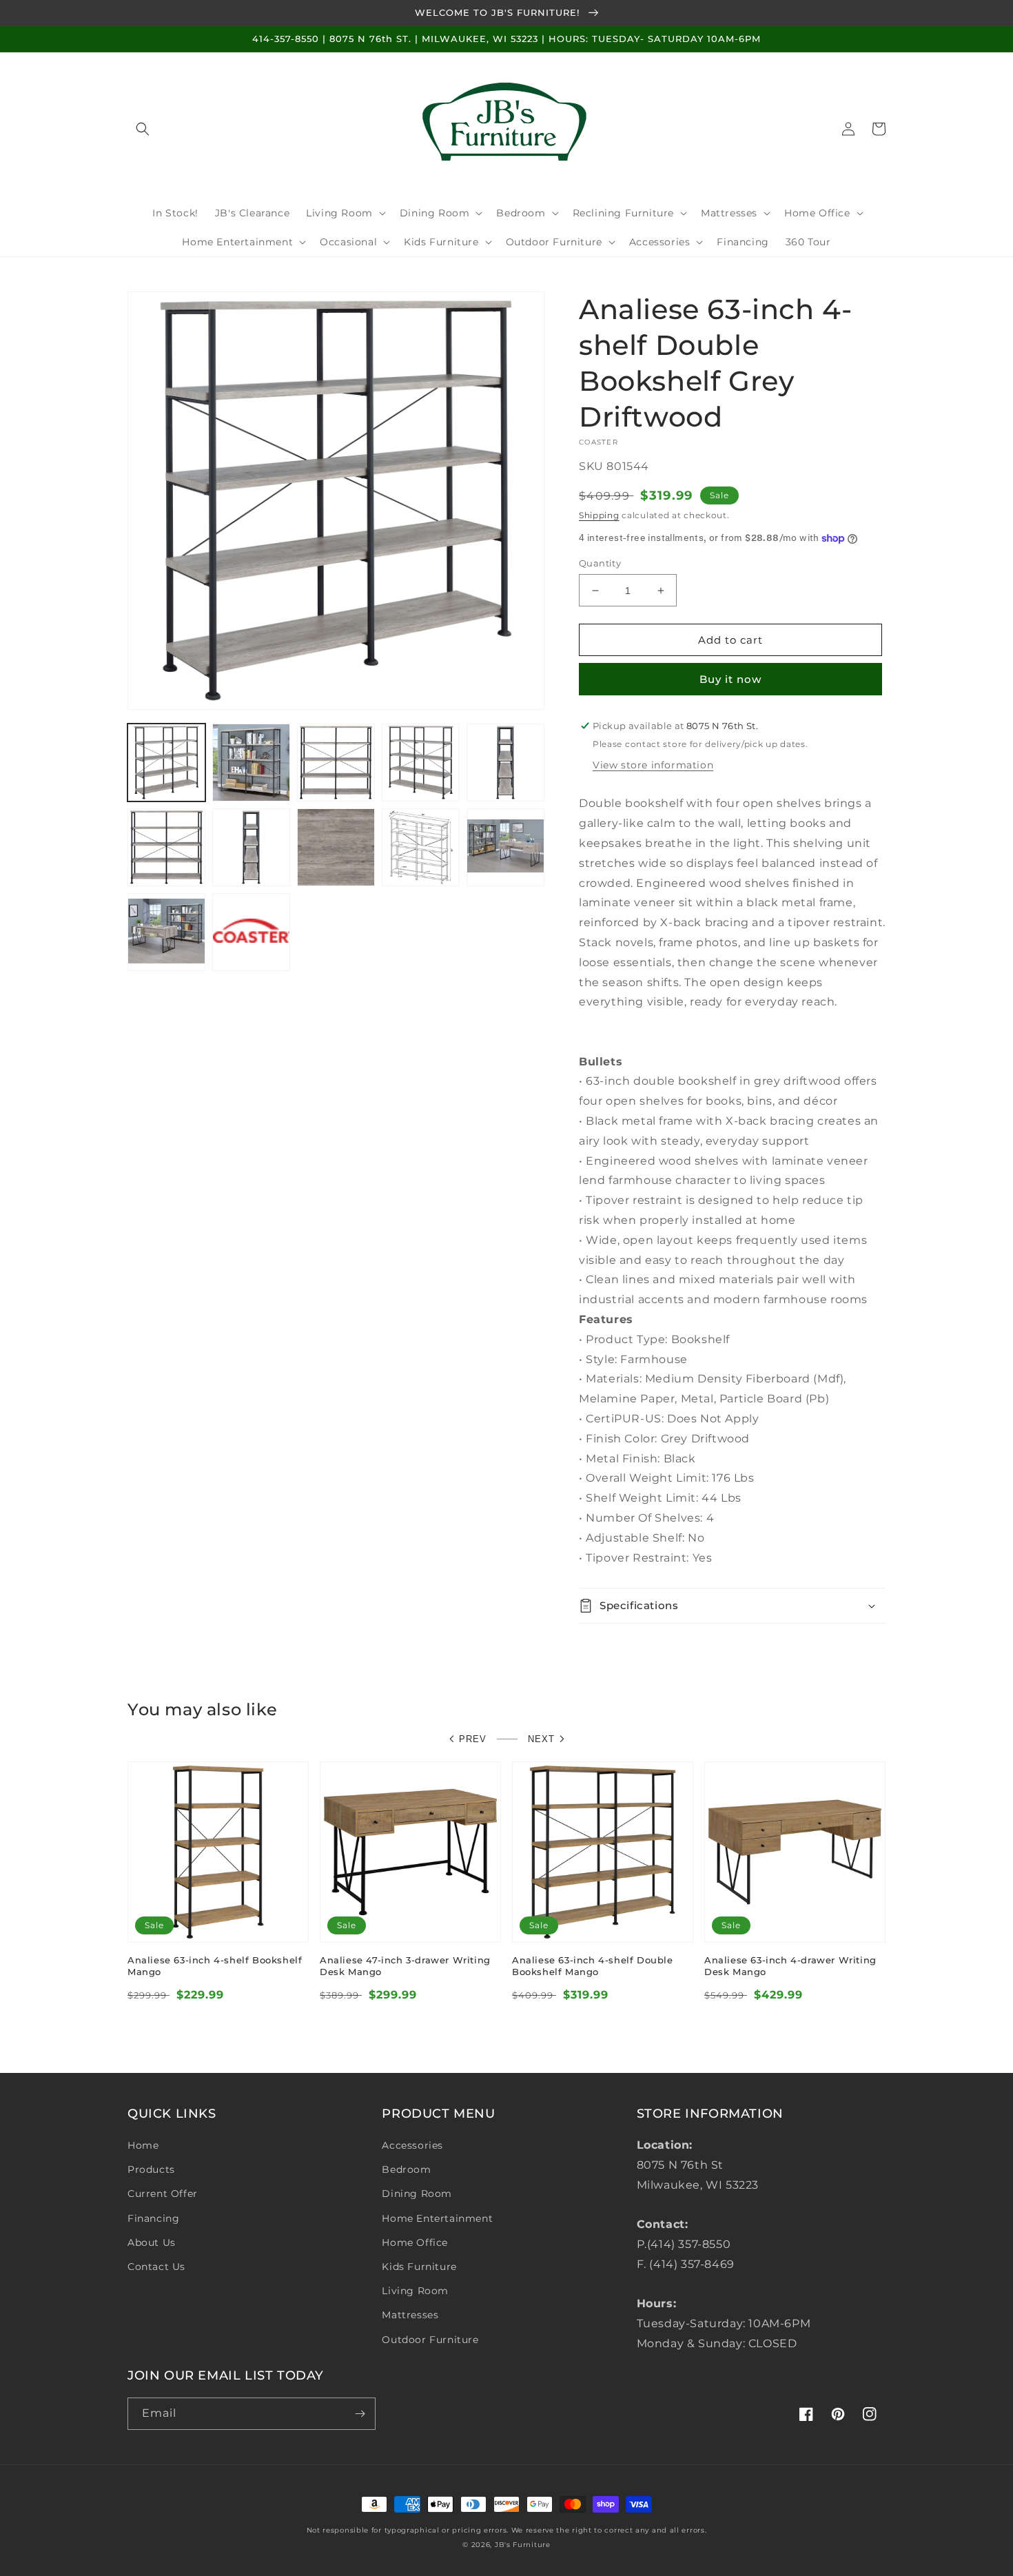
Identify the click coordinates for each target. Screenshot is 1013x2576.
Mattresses (410, 2315)
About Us (152, 2242)
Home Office (415, 2242)
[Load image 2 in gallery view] (251, 763)
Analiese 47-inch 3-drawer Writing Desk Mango (405, 1966)
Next (541, 1739)
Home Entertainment (437, 2218)
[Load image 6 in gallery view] (166, 847)
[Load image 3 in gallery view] (336, 763)
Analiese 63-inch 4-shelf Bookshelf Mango (215, 1966)
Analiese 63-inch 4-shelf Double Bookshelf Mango (593, 1966)
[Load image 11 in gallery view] (166, 932)
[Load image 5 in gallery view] (505, 763)
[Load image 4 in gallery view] (421, 763)
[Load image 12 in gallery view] (251, 932)
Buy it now (730, 679)
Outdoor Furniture (430, 2340)
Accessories (412, 2145)
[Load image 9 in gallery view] (421, 847)
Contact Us (156, 2267)
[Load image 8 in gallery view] (336, 847)
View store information (653, 765)
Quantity (600, 563)
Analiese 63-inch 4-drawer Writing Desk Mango (790, 1966)
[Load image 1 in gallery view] (166, 763)
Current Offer (163, 2194)
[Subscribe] (360, 2414)
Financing (153, 2218)
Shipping (599, 515)
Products (151, 2169)
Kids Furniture (419, 2267)
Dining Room (417, 2194)
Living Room (415, 2291)
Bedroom (406, 2169)
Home (143, 2145)
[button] (143, 129)
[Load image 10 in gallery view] (505, 847)
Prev (473, 1739)
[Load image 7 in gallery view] (251, 847)
